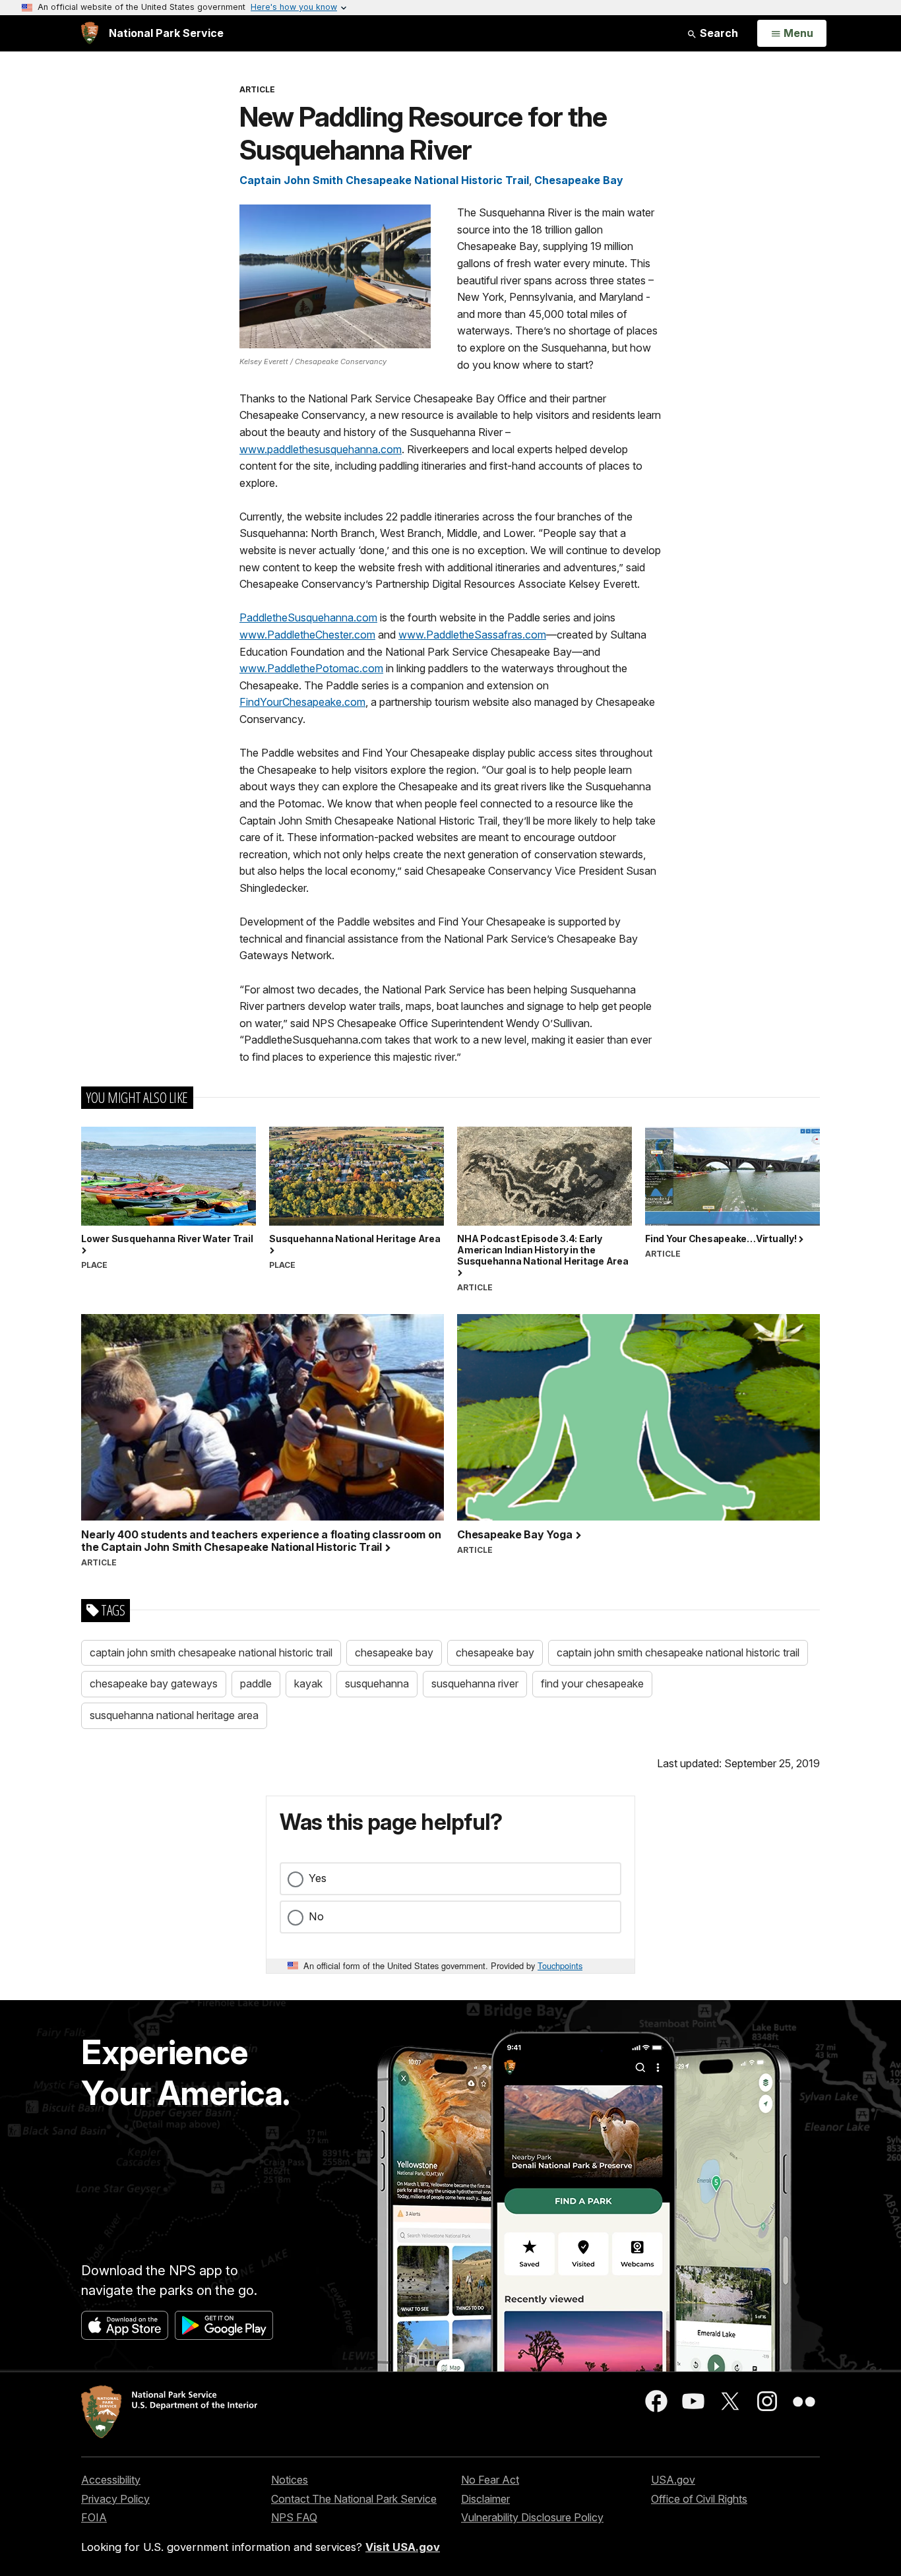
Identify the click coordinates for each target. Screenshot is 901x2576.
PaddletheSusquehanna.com (308, 617)
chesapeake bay (394, 1652)
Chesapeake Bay (579, 180)
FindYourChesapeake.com (302, 702)
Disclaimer (485, 2499)
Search (718, 33)
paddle (256, 1683)
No (316, 1916)
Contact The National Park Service (354, 2499)
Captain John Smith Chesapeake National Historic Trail (384, 180)
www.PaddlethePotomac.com (311, 668)
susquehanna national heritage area (174, 1715)
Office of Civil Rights (699, 2499)
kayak (308, 1683)
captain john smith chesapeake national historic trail (211, 1652)
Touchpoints (560, 1965)
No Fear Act (490, 2480)
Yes (318, 1878)
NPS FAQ (294, 2517)
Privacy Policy (115, 2499)
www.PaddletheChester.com (307, 635)
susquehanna (377, 1683)
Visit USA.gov (403, 2547)
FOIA (94, 2517)
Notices (290, 2480)
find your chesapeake (592, 1683)
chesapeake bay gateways (154, 1683)
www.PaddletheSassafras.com (472, 635)
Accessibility (111, 2480)
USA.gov (673, 2480)
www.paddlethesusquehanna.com (321, 449)
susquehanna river (475, 1683)
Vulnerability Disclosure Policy (532, 2517)
